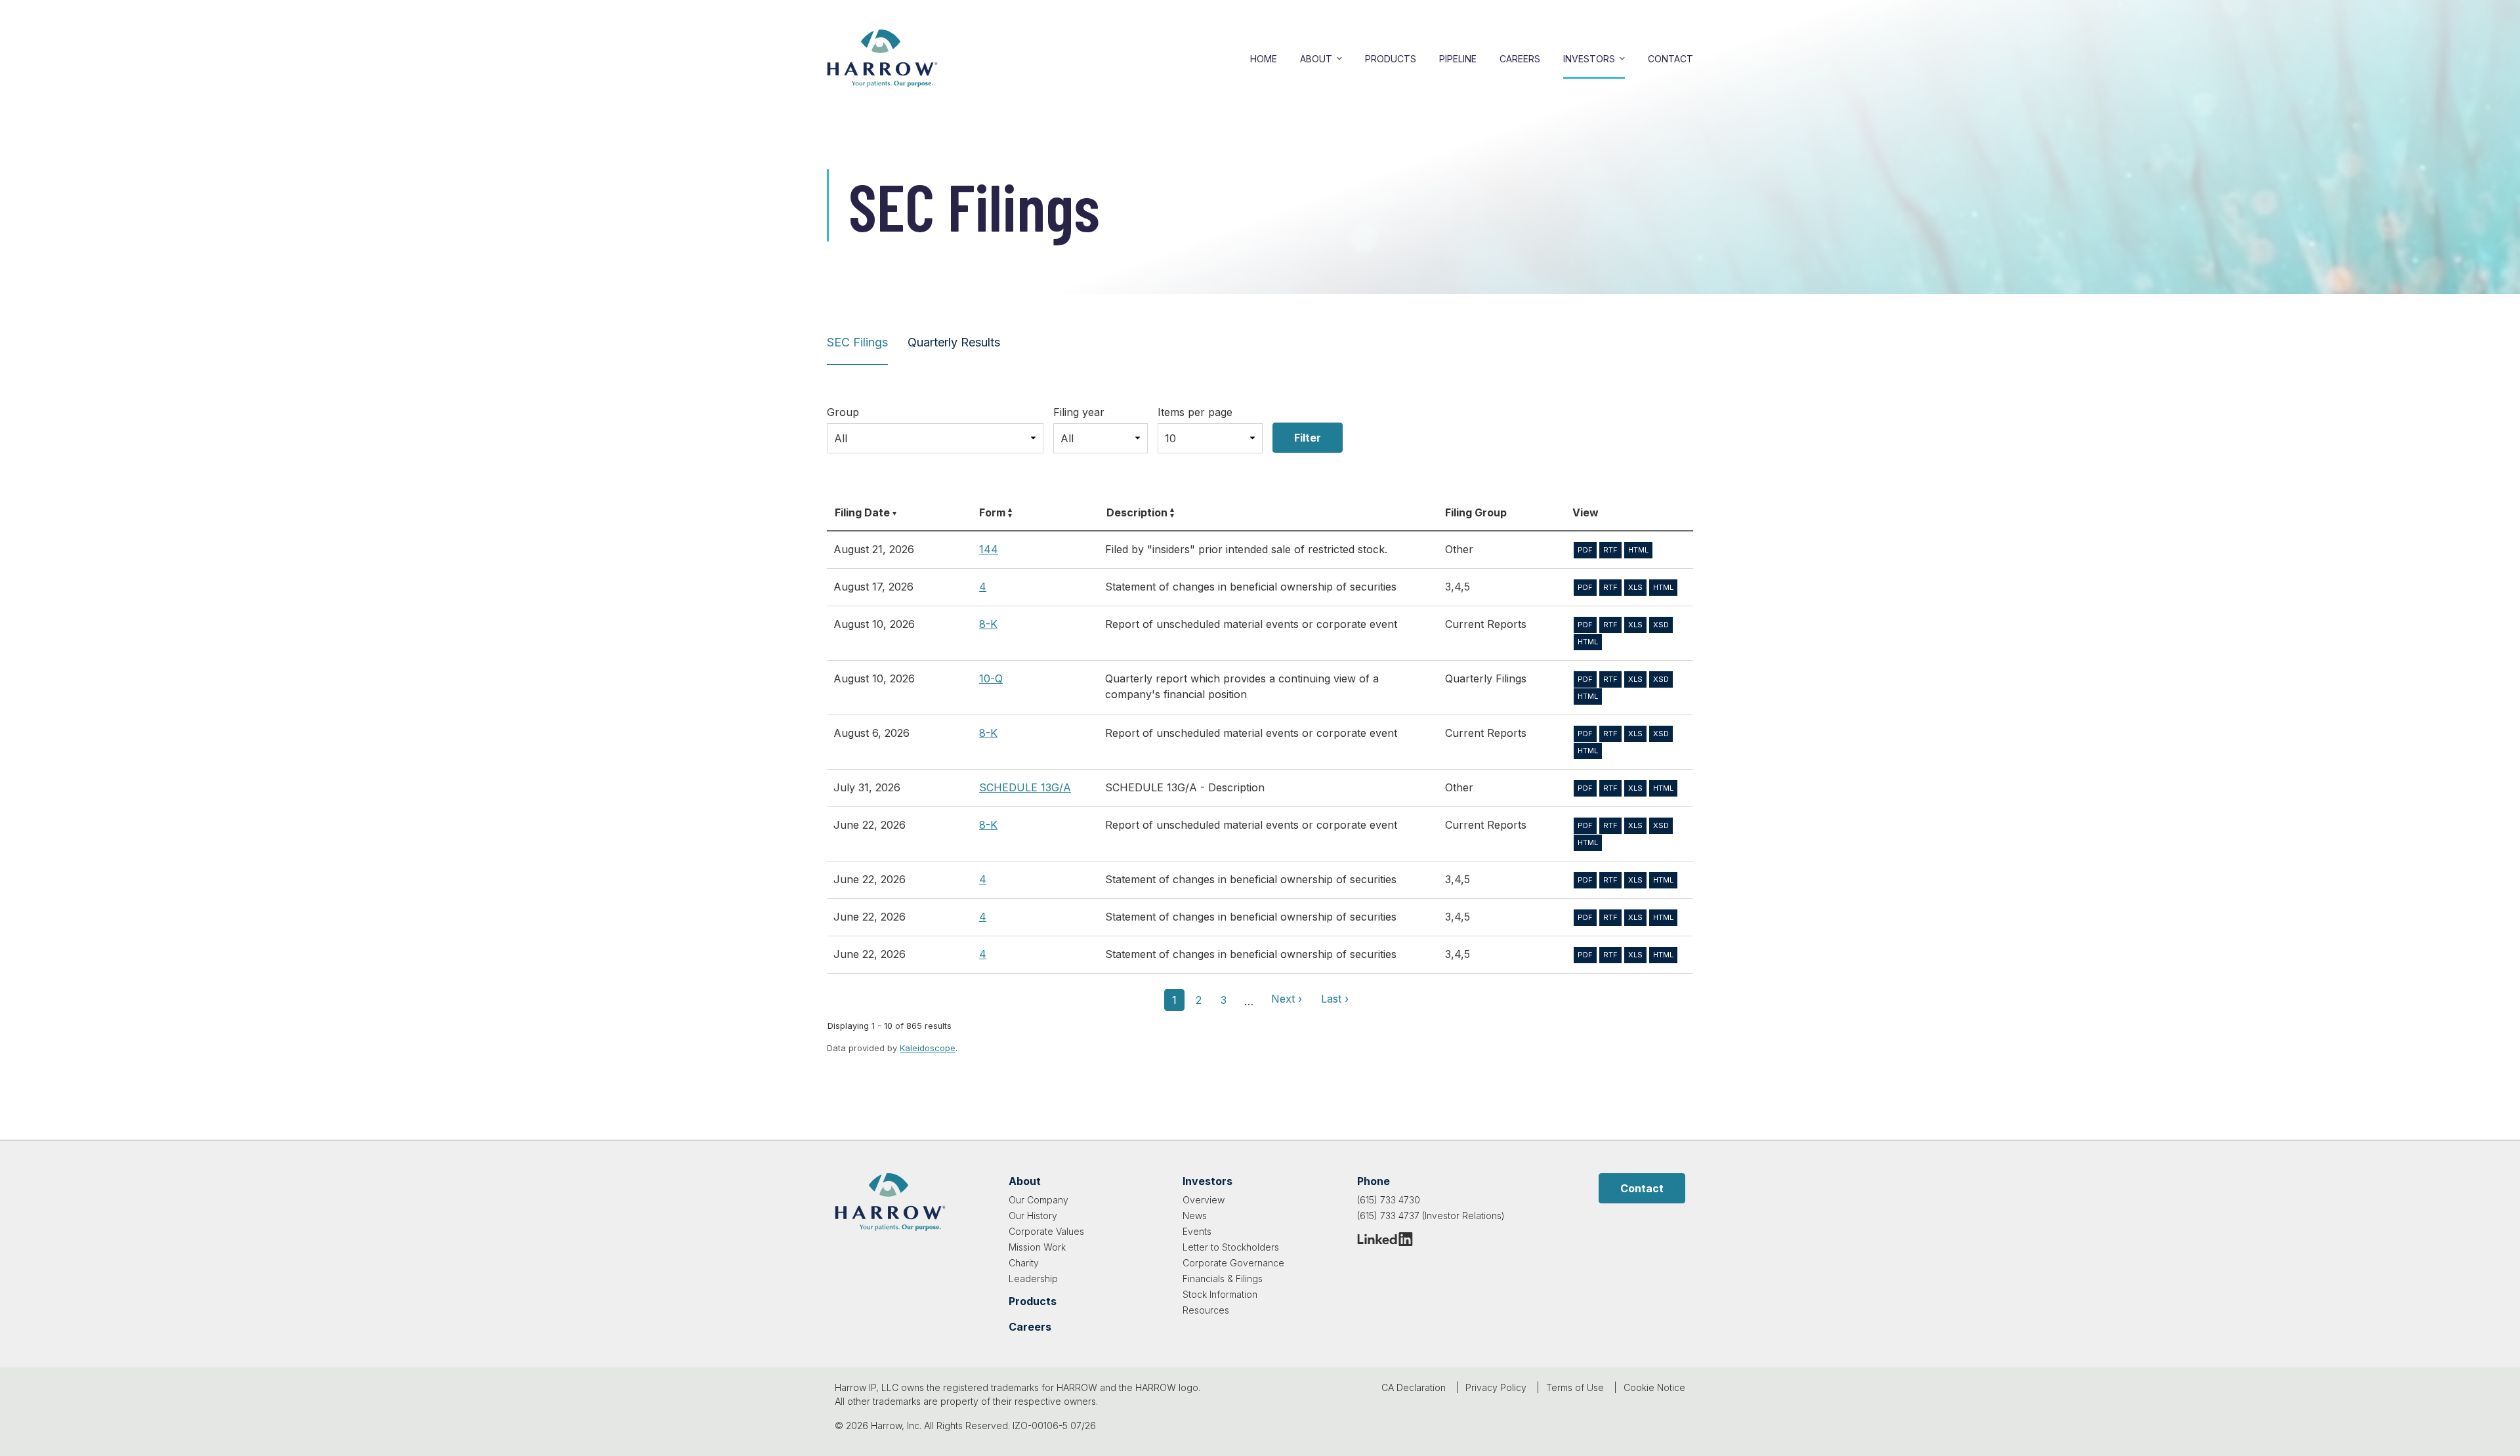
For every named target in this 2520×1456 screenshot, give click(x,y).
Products (1391, 59)
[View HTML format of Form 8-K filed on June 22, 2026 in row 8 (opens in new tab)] (1588, 843)
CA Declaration (1414, 1387)
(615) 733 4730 (1389, 1200)
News (1195, 1216)
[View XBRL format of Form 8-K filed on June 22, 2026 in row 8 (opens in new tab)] (1661, 826)
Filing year (1079, 412)
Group (843, 412)
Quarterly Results (954, 342)
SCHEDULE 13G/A (1025, 787)
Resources (1206, 1310)
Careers (1520, 59)
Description (1137, 512)
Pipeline (1458, 59)
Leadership (1033, 1279)
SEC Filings (857, 342)
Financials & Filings (1223, 1279)
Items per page (1195, 412)
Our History (1033, 1216)
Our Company (1039, 1200)
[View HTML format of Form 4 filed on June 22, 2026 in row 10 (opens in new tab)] (1663, 918)
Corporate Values (1046, 1231)
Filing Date (862, 512)
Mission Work (1037, 1247)
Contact (1670, 59)
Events (1197, 1231)
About (1316, 59)
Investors (1589, 59)
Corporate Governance (1233, 1263)
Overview (1204, 1200)
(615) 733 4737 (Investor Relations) (1431, 1216)
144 (989, 549)
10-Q (991, 678)
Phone (1374, 1181)
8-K (988, 624)
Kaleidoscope (928, 1048)
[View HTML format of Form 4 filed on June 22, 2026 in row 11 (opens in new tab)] (1663, 955)
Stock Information (1220, 1294)
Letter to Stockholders (1231, 1247)
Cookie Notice (1654, 1387)
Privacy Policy (1496, 1387)
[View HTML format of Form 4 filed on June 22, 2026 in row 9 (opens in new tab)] (1663, 880)
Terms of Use (1575, 1387)
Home (1264, 59)
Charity (1024, 1263)
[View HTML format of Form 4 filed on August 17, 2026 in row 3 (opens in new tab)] (1663, 588)
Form (992, 512)
